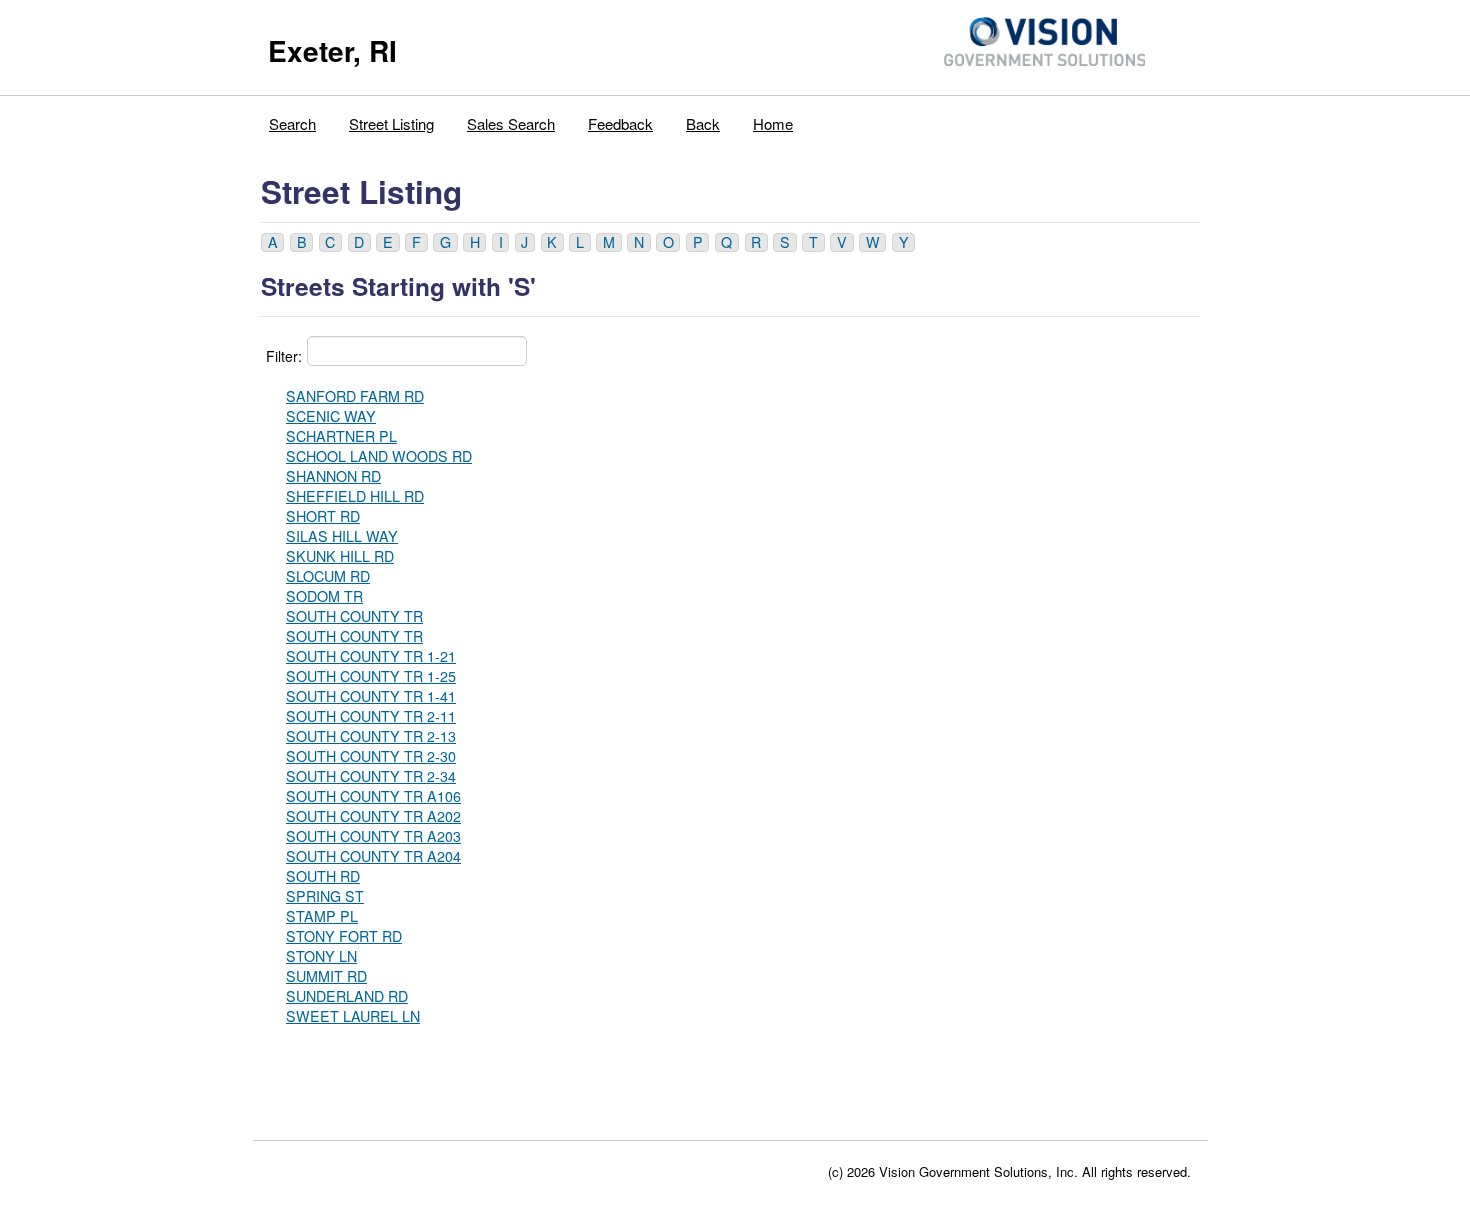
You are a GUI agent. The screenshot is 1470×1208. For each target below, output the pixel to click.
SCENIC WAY (331, 416)
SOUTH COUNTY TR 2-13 (371, 736)
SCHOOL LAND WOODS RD (379, 456)
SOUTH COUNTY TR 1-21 (371, 656)
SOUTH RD (323, 876)
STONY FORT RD (344, 936)
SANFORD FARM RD (355, 396)
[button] (272, 242)
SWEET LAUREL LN (353, 1016)
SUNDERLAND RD (347, 996)
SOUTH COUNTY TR (354, 616)
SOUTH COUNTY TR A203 (373, 836)
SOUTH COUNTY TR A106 (373, 796)
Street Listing (391, 123)
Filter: (284, 356)
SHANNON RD (333, 476)
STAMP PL (322, 916)
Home (773, 123)
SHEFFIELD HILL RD (355, 496)
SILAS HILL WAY (342, 536)
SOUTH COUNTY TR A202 (373, 816)
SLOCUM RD (328, 576)
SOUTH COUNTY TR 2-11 (371, 716)
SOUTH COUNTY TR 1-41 (371, 696)
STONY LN (321, 956)
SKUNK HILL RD (340, 556)
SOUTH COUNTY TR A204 (373, 856)
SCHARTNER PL (341, 436)
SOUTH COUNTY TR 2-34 (371, 776)
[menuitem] (293, 119)
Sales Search (511, 123)
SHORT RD (323, 516)
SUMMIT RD (326, 976)
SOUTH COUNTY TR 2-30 (371, 756)
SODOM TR (324, 596)
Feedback (620, 123)
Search (292, 123)
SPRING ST (325, 896)
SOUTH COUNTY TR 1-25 (371, 676)
